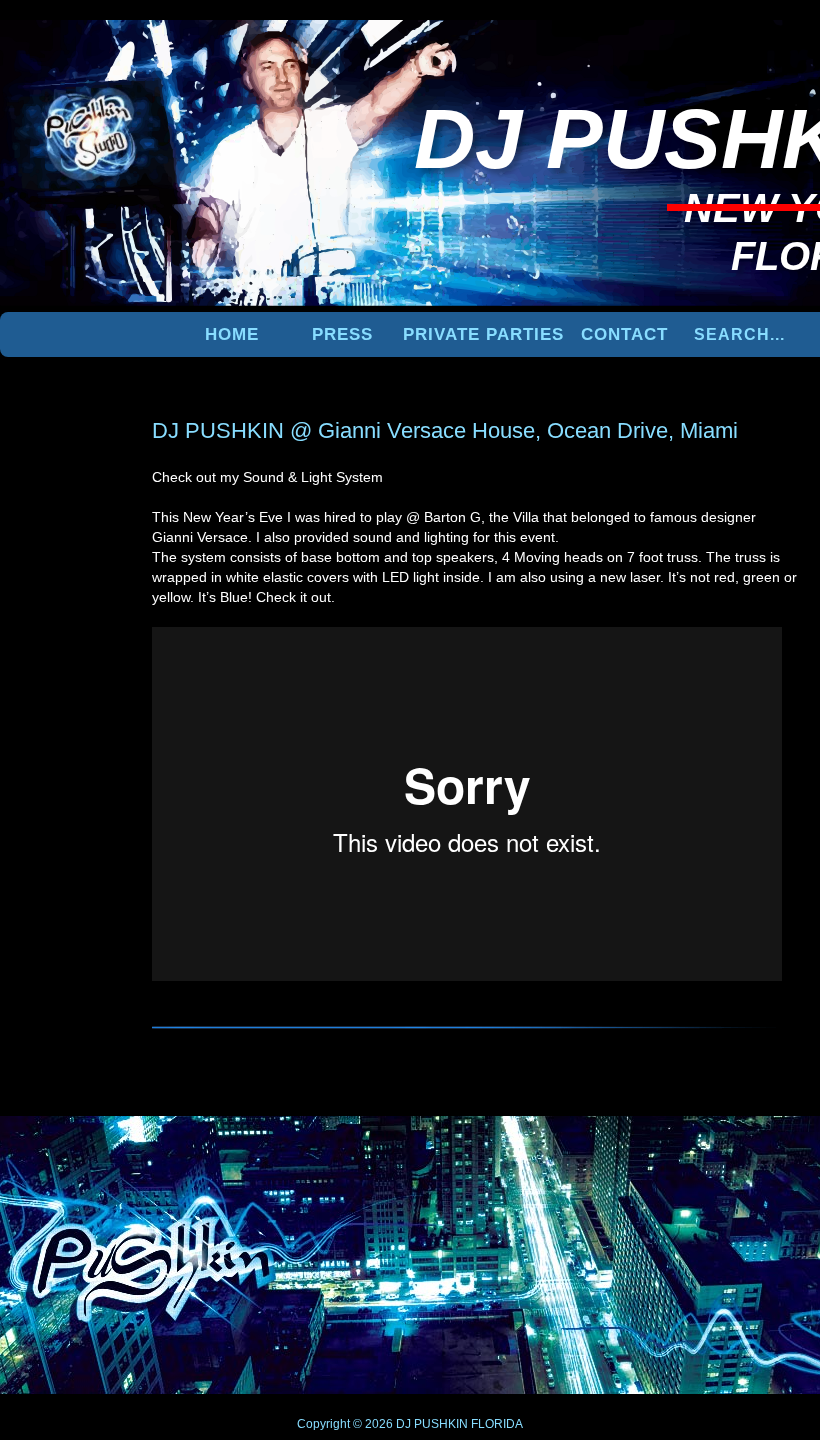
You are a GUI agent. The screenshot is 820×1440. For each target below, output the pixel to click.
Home (232, 334)
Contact (624, 334)
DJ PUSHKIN (430, 1424)
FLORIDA (497, 1424)
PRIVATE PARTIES (483, 334)
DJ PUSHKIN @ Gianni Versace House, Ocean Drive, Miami (445, 430)
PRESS (342, 334)
